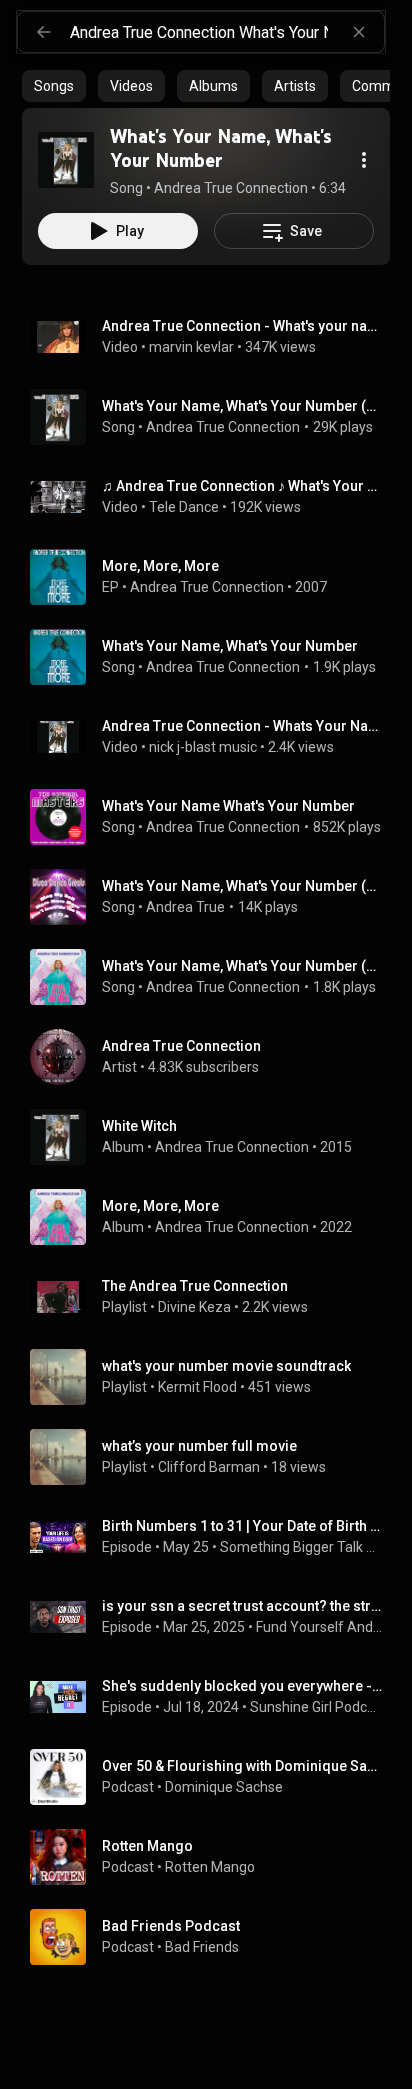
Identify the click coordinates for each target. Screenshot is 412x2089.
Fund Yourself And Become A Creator (319, 1627)
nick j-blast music (203, 747)
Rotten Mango (210, 1867)
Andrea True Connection (223, 427)
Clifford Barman (209, 1467)
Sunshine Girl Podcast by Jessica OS (316, 1707)
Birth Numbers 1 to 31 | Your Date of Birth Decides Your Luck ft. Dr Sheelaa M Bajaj (242, 1526)
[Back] (44, 32)
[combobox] (227, 32)
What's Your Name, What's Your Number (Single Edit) (242, 406)
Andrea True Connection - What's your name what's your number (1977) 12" (242, 326)
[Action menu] (364, 160)
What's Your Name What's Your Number (228, 806)
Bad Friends (202, 1947)
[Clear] (359, 32)
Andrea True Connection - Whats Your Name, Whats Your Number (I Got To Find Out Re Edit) (242, 726)
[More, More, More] (214, 577)
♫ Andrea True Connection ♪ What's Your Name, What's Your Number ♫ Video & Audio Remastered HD (242, 486)
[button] (66, 160)
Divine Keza (194, 1307)
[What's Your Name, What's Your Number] (66, 160)
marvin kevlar (191, 347)
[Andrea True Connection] (214, 1057)
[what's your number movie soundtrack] (214, 1377)
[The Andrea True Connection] (214, 1297)
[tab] (54, 86)
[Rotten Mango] (214, 1857)
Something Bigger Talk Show (301, 1547)
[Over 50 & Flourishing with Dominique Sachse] (214, 1777)
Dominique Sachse (224, 1787)
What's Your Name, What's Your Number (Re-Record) (242, 886)
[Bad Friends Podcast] (214, 1937)
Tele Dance (184, 507)
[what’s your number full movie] (214, 1457)
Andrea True (185, 907)
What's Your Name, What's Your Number (230, 646)
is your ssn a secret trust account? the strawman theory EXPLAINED (242, 1606)
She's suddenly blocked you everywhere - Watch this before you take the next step (242, 1686)
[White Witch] (214, 1137)
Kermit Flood (197, 1387)
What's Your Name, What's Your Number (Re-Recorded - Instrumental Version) (242, 966)
